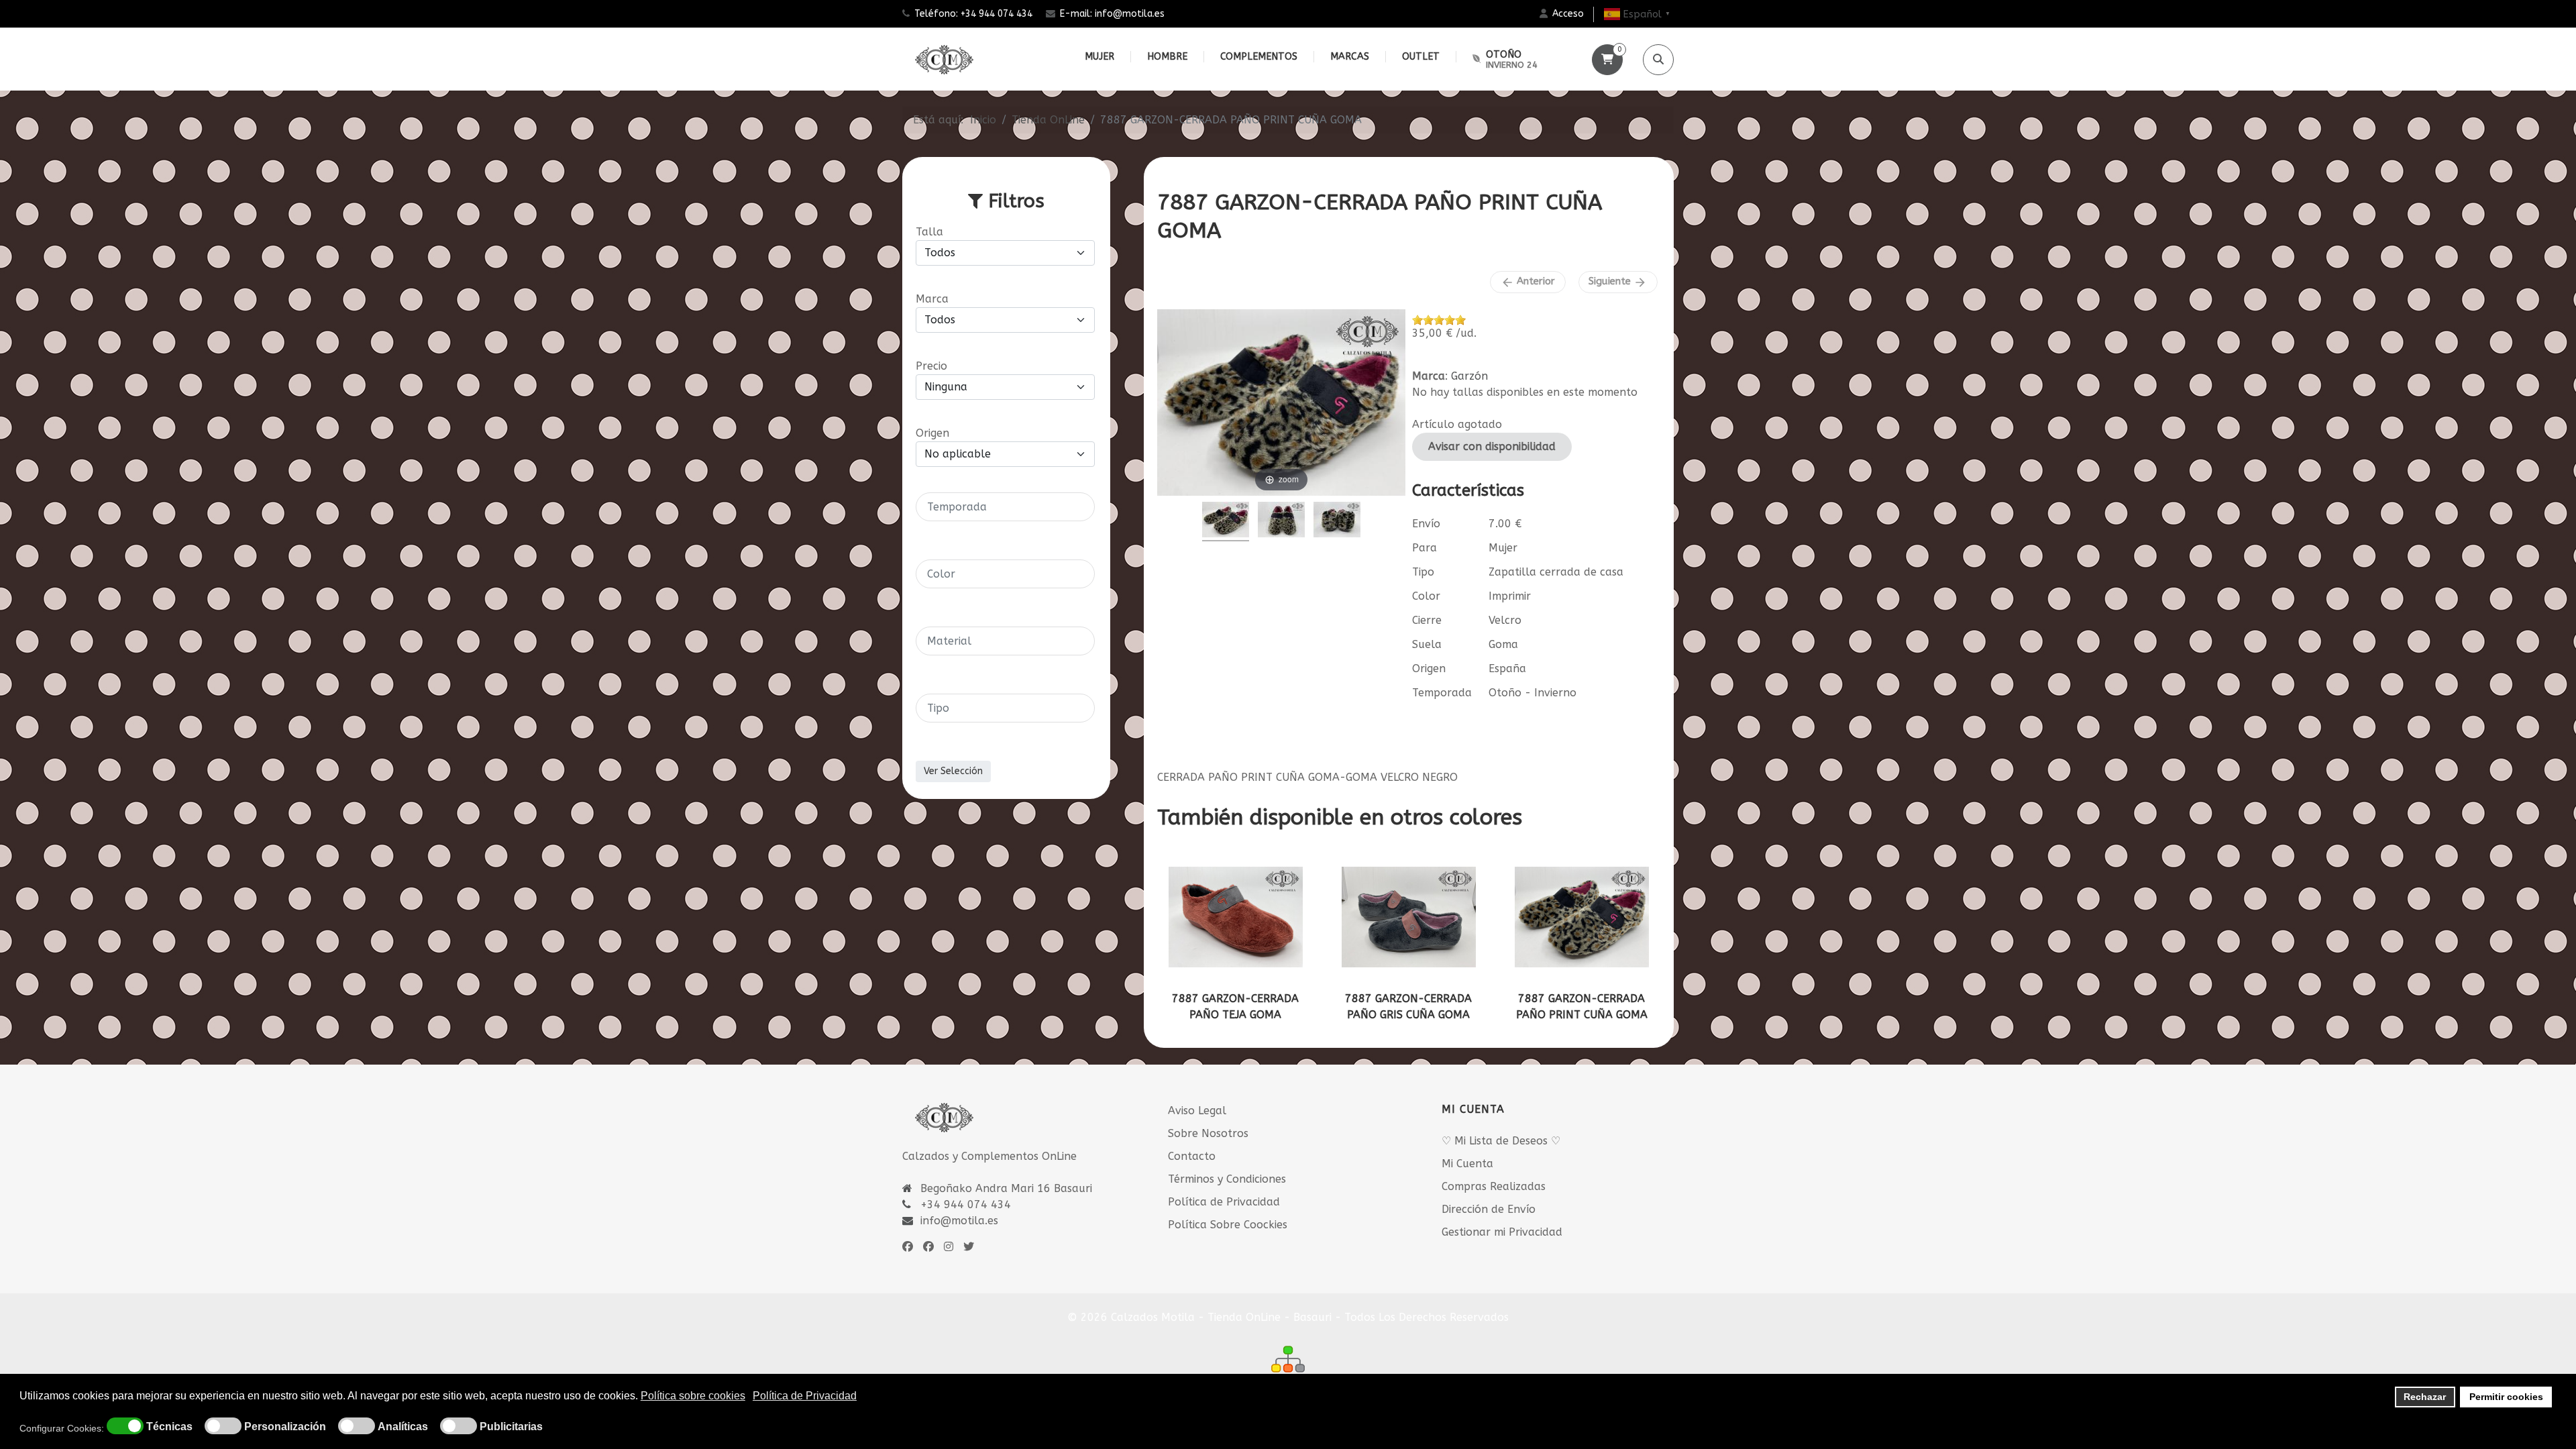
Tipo (1423, 572)
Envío (1426, 524)
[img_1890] (1226, 522)
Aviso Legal (1197, 1111)
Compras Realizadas (1494, 1186)
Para (1425, 548)
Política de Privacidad (1224, 1202)
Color (1426, 596)
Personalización (285, 1427)
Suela (1427, 644)
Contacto (1192, 1156)
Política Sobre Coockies (1228, 1225)
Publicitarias (511, 1427)
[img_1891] (1281, 522)
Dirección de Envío (1489, 1209)
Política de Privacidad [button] (805, 1396)
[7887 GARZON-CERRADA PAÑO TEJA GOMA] (1236, 917)
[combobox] (1005, 507)
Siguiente (1618, 282)
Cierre (1427, 620)
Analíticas (403, 1427)
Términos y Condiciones (1227, 1179)
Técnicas (169, 1427)
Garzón (1469, 376)
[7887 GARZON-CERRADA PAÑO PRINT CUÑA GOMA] (1582, 917)
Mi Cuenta (1467, 1164)
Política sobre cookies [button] (693, 1396)
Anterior (1528, 282)
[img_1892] (1337, 522)
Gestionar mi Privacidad (1502, 1232)
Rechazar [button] (2425, 1397)
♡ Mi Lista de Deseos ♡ (1501, 1141)
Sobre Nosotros (1208, 1133)
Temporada (1442, 693)
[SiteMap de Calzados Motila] (1288, 1359)
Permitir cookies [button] (2506, 1397)
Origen (1429, 668)
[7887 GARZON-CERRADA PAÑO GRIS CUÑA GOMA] (1409, 917)
